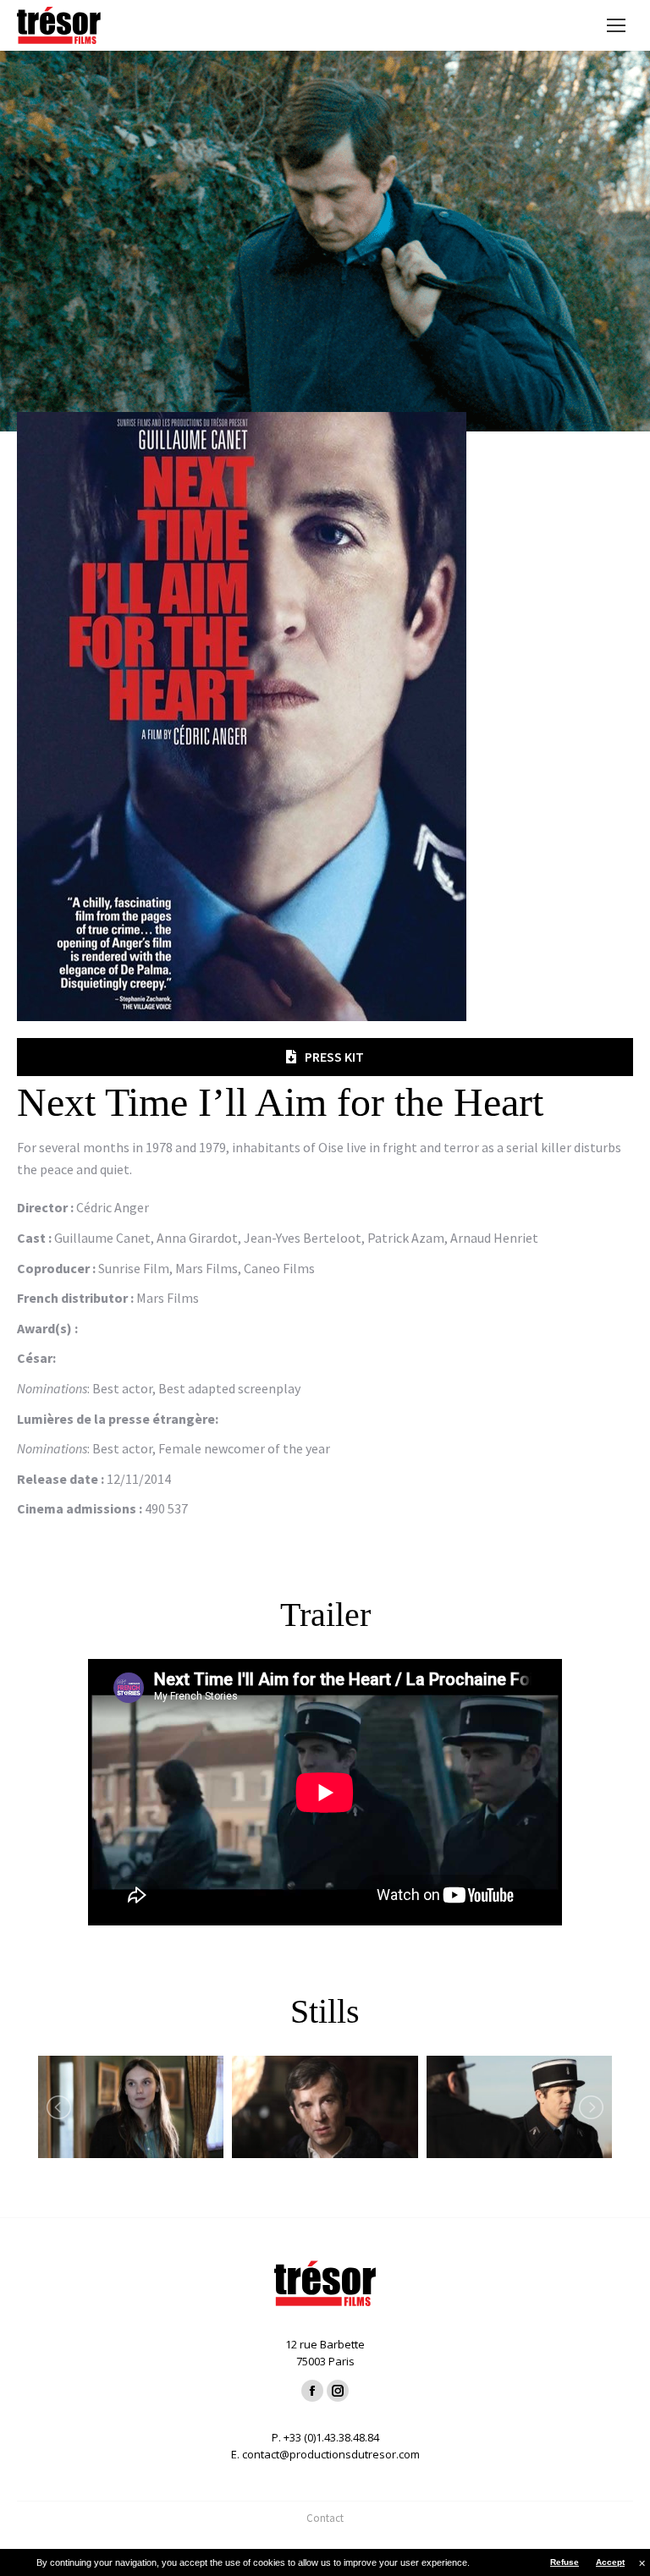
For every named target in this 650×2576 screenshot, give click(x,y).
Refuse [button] (565, 2562)
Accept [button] (610, 2562)
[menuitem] (325, 2518)
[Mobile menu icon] (616, 25)
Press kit (334, 1057)
